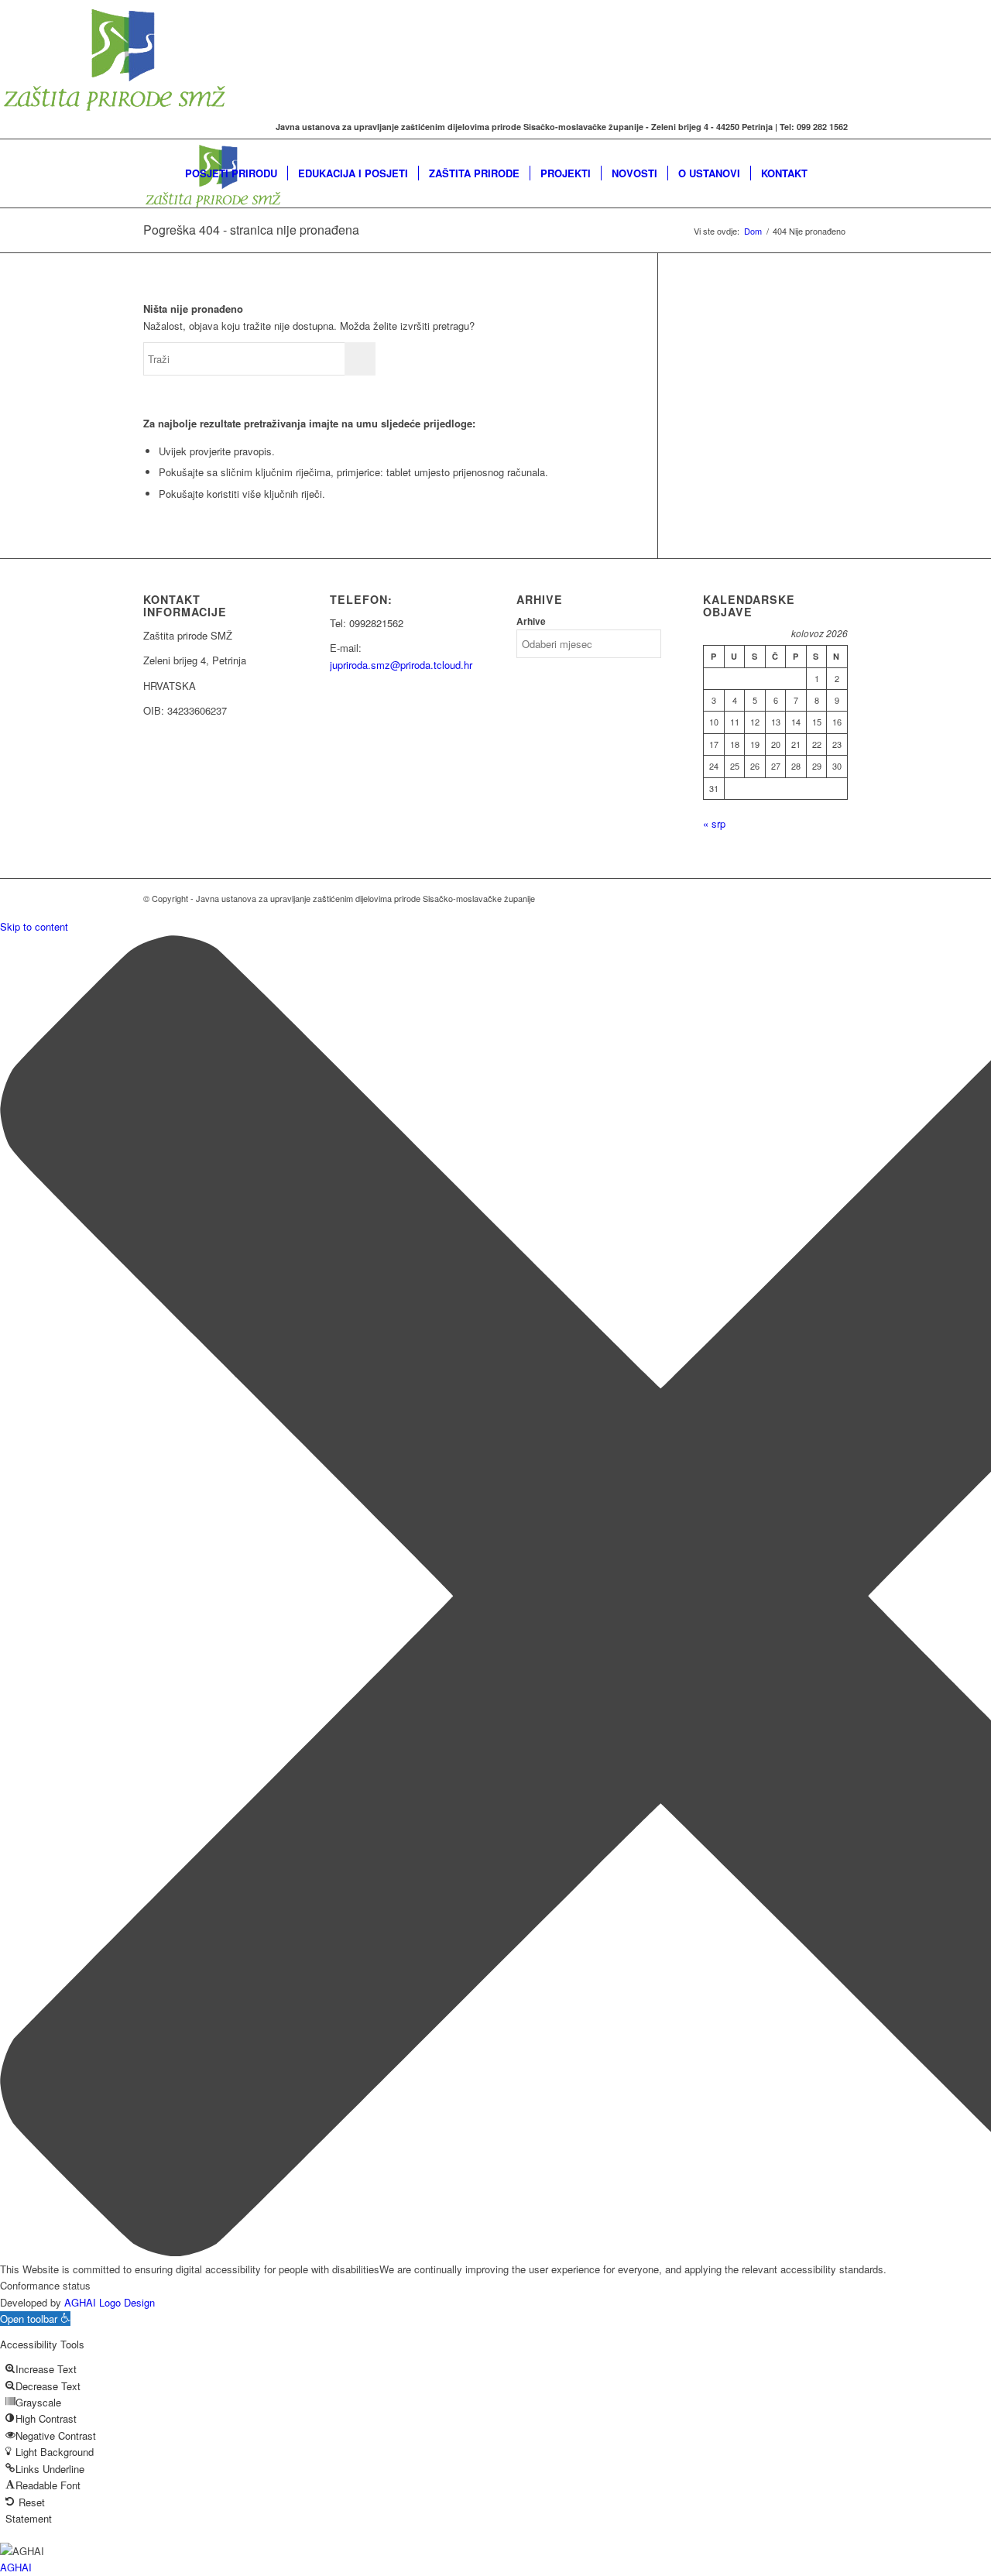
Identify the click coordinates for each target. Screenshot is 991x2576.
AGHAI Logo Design (110, 2302)
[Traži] (833, 173)
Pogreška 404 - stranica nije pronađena (251, 230)
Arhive (531, 621)
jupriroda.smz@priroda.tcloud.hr (401, 665)
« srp (714, 823)
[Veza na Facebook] (148, 127)
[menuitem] (231, 173)
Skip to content (34, 926)
